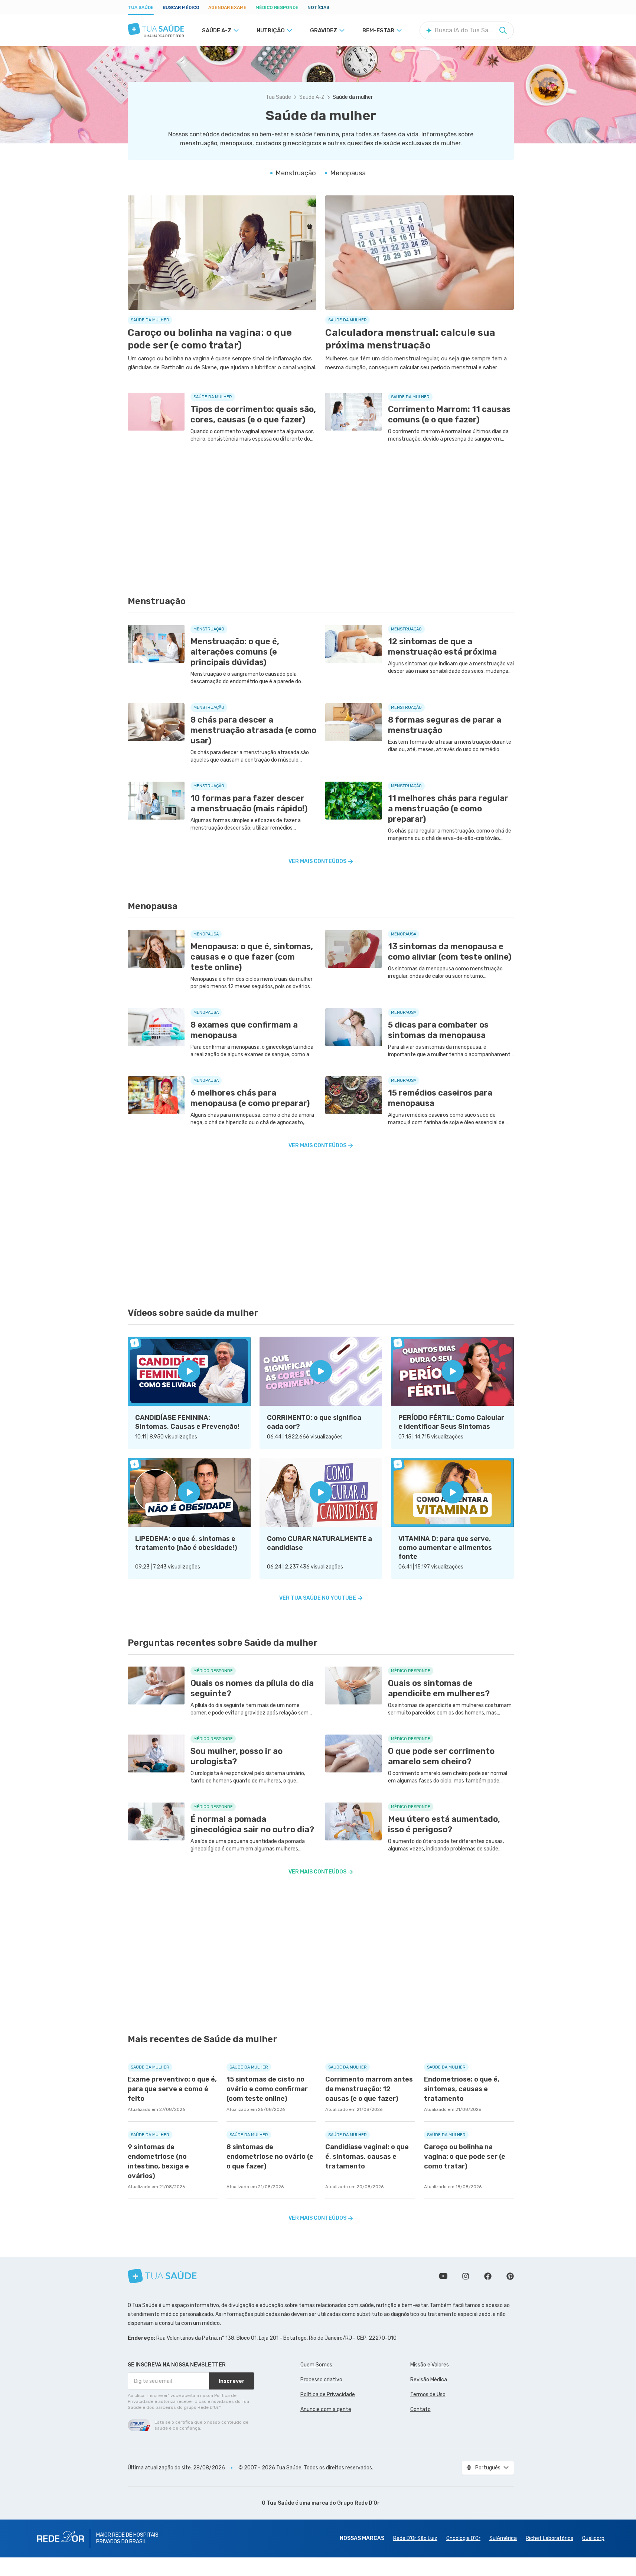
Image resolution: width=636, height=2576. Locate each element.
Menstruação (296, 173)
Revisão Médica (429, 2380)
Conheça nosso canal (443, 2276)
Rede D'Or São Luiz (415, 2538)
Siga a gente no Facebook (488, 2276)
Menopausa (348, 173)
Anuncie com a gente (326, 2409)
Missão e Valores (430, 2365)
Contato (420, 2409)
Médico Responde (277, 7)
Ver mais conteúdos (317, 861)
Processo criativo (321, 2380)
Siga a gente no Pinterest (510, 2276)
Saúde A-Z (312, 97)
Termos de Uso (428, 2395)
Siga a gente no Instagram (466, 2276)
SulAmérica (503, 2538)
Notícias (318, 7)
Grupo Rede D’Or (358, 2503)
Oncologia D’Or (463, 2538)
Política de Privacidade (328, 2395)
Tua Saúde (141, 7)
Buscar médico (181, 7)
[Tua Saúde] (156, 29)
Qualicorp (593, 2538)
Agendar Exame (227, 7)
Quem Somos (316, 2365)
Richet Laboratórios (549, 2538)
